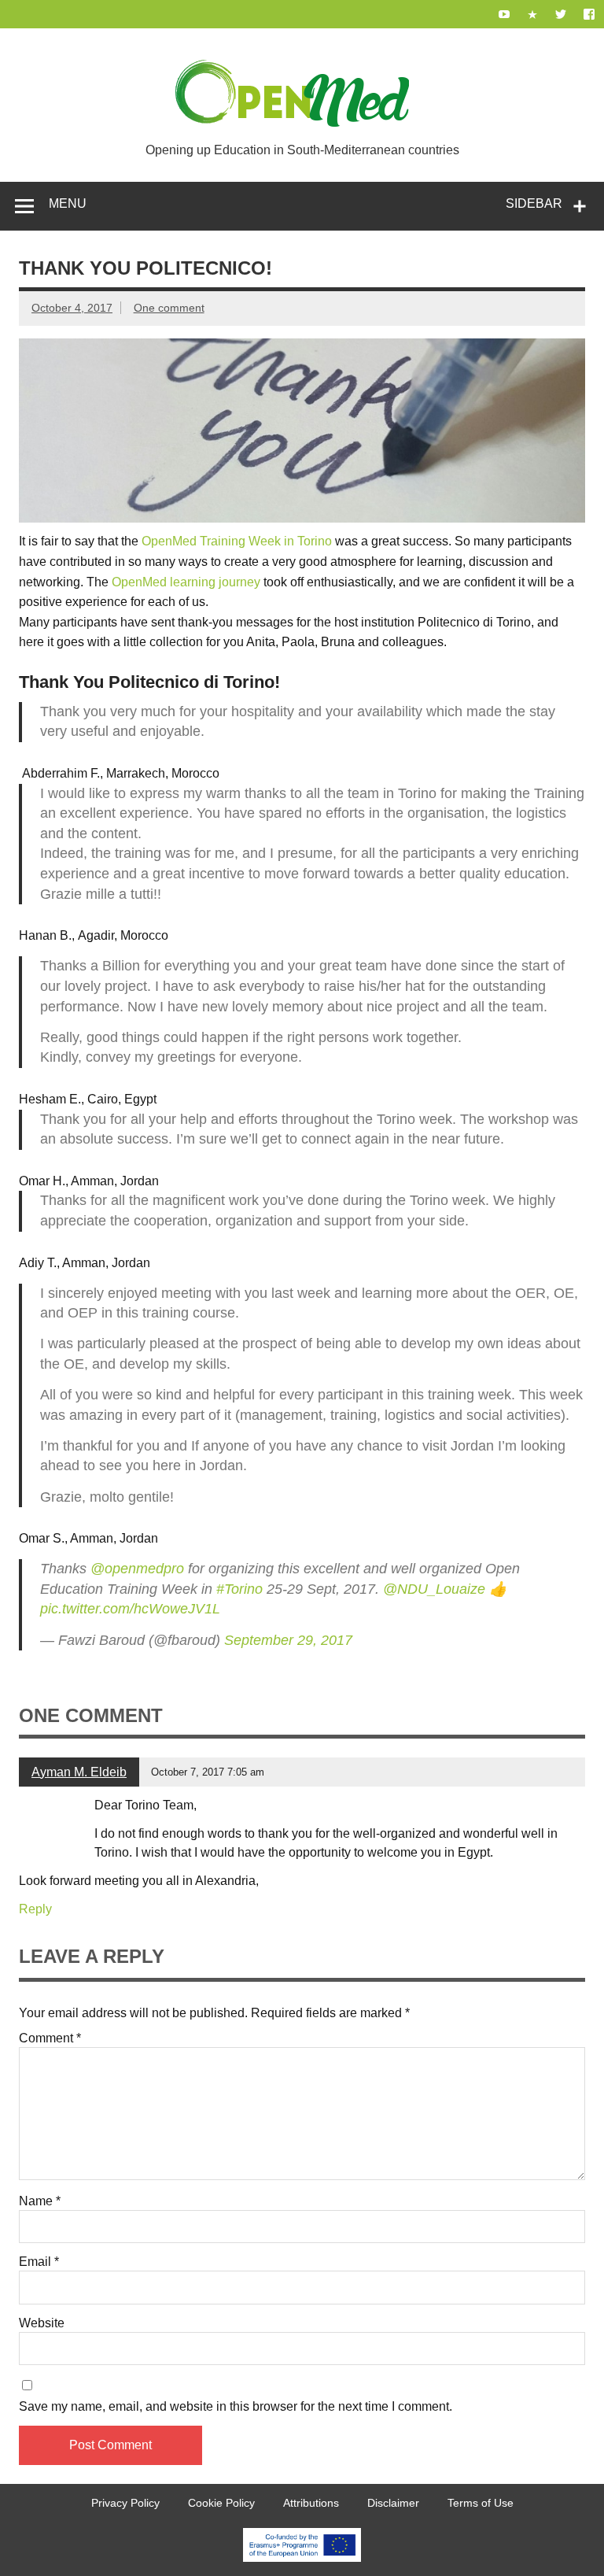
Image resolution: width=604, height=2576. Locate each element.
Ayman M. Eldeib (79, 1772)
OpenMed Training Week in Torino (237, 541)
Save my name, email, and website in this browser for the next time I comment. (236, 2407)
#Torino (239, 1589)
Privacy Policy (125, 2503)
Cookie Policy (221, 2503)
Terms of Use (481, 2503)
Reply (35, 1909)
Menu (68, 203)
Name (40, 2201)
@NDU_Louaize (434, 1589)
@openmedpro (137, 1569)
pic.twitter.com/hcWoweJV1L (130, 1609)
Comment (50, 2038)
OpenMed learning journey (186, 582)
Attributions (311, 2503)
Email (39, 2262)
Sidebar (534, 203)
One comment (169, 308)
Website (42, 2323)
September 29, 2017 (288, 1640)
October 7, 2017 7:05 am (208, 1772)
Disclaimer (393, 2503)
